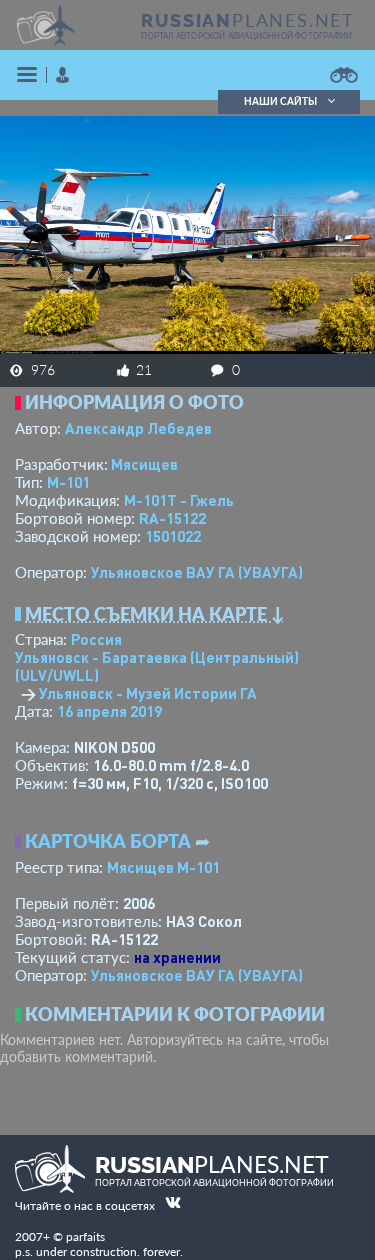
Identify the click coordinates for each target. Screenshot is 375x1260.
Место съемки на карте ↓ (155, 614)
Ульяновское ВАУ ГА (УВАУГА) (197, 572)
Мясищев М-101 (163, 867)
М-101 (68, 482)
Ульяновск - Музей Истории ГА (148, 693)
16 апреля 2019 (109, 711)
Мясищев (144, 464)
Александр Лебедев (138, 428)
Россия (96, 639)
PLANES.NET (248, 20)
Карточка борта (108, 841)
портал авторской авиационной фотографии (246, 36)
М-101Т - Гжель (179, 500)
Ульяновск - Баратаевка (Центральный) (157, 666)
